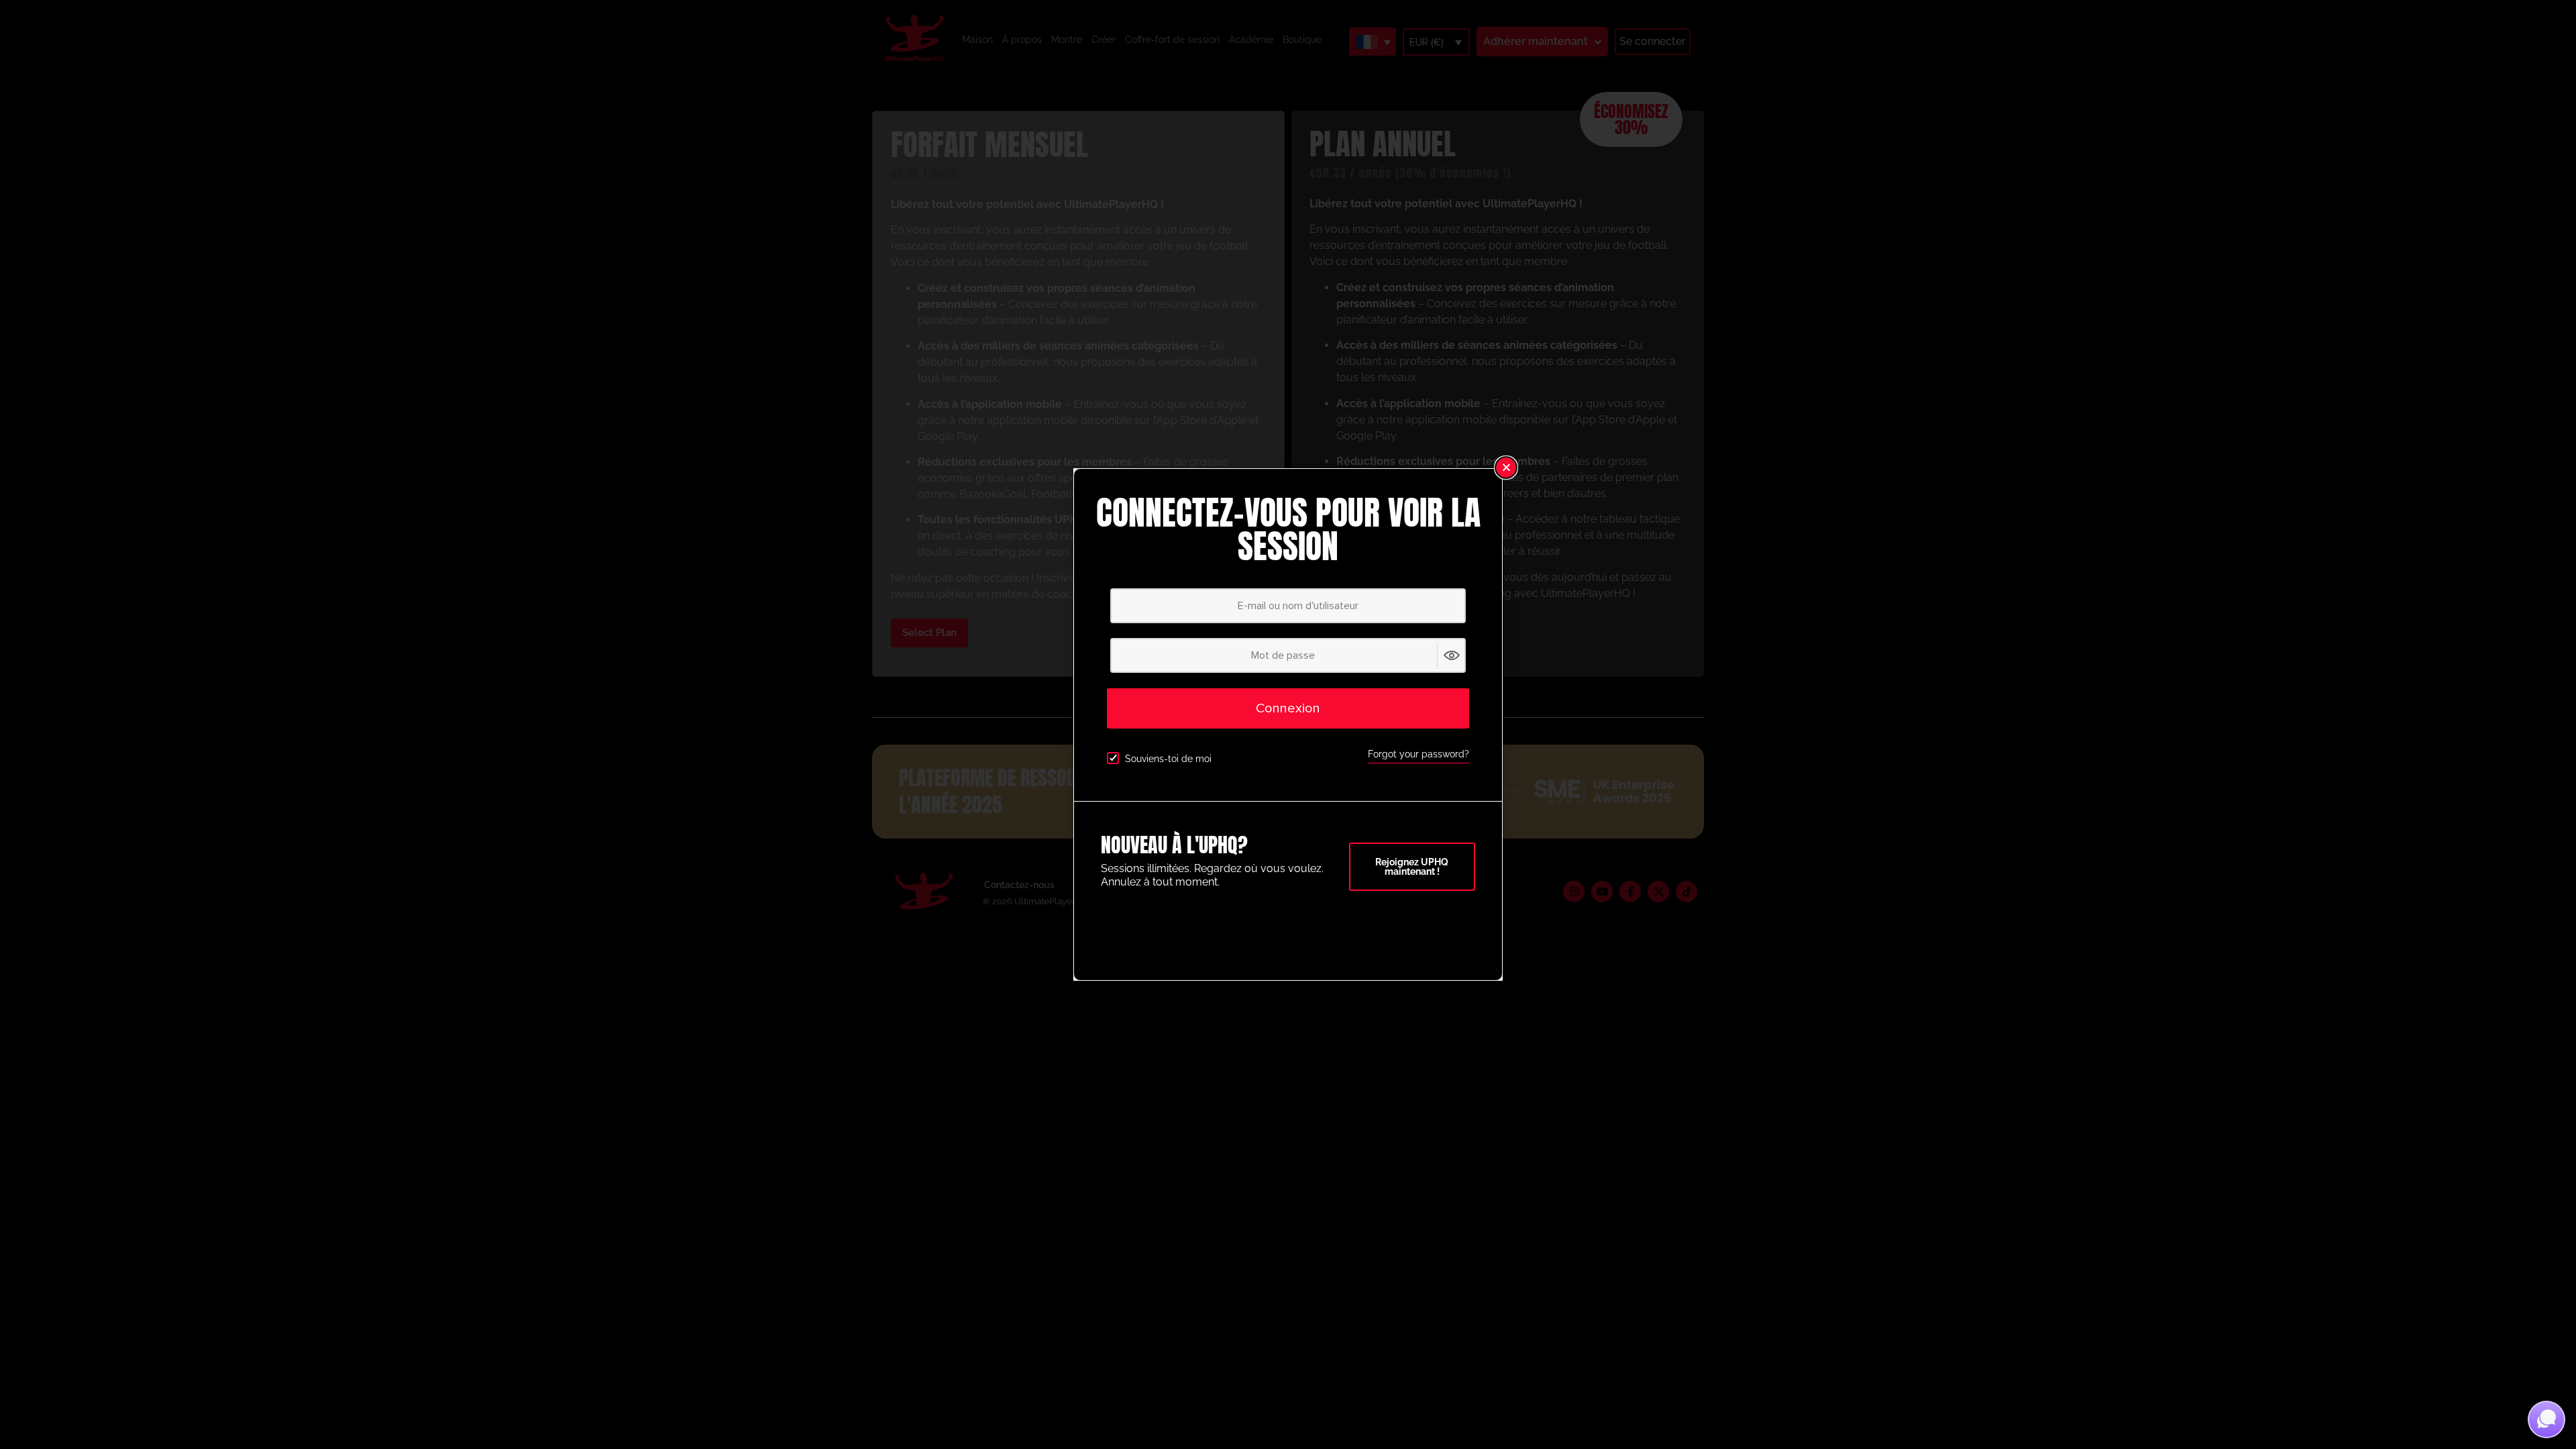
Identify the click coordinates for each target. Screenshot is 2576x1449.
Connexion (1288, 708)
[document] (1288, 724)
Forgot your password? (1418, 754)
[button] (1506, 468)
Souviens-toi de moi (1168, 759)
